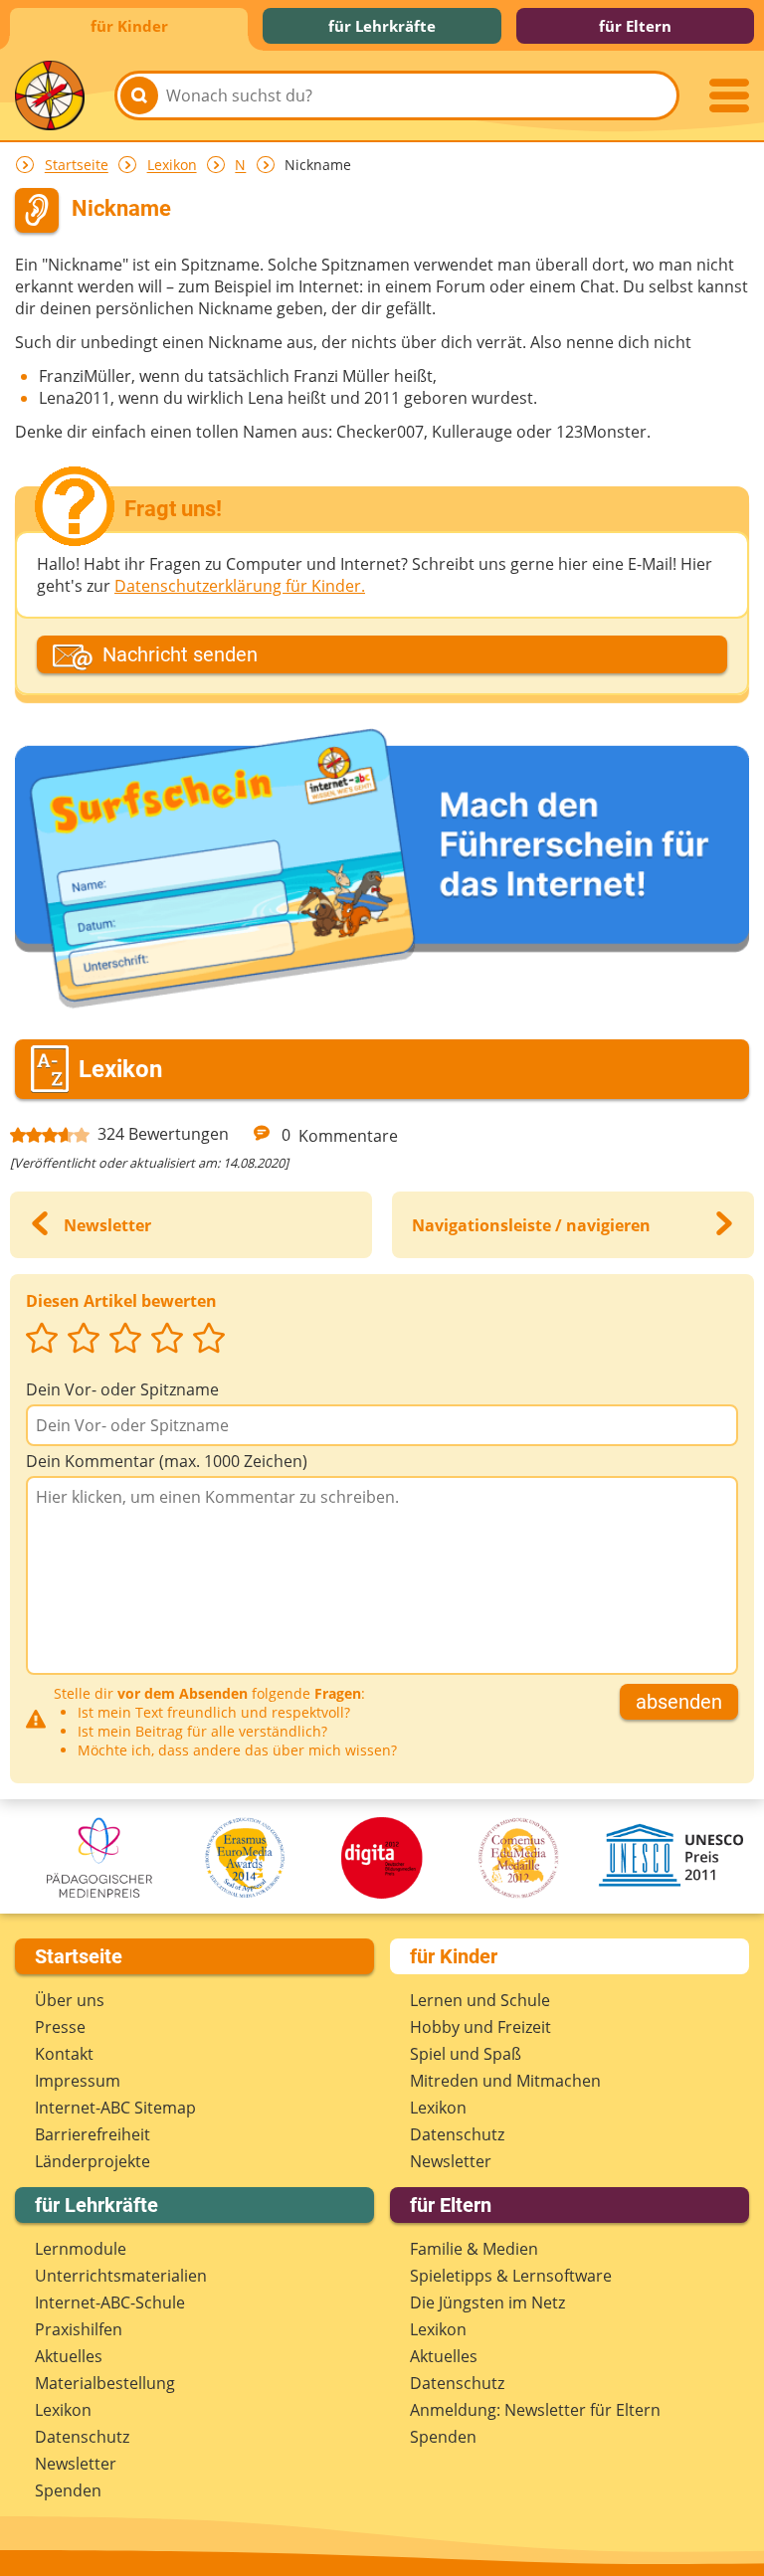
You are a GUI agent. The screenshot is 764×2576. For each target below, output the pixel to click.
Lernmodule (81, 2249)
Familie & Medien (474, 2249)
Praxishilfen (79, 2329)
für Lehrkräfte (382, 26)
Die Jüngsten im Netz (487, 2302)
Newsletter (451, 2161)
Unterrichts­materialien (121, 2276)
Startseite (77, 166)
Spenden (68, 2490)
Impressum (78, 2081)
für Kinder (129, 26)
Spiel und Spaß (466, 2054)
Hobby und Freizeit (480, 2027)
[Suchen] (139, 95)
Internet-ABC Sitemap (115, 2108)
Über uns (70, 2000)
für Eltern (635, 26)
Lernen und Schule (480, 2000)
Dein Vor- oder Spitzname (122, 1389)
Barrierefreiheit (93, 2134)
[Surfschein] (382, 871)
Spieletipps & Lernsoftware (511, 2276)
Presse (60, 2027)
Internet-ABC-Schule (110, 2302)
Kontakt (64, 2054)
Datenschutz (457, 2134)
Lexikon (172, 166)
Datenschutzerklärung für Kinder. (240, 586)
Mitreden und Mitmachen (505, 2081)
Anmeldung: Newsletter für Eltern (535, 2410)
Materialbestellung (105, 2383)
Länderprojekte (93, 2161)
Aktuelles (69, 2356)
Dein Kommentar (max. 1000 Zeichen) (167, 1461)
